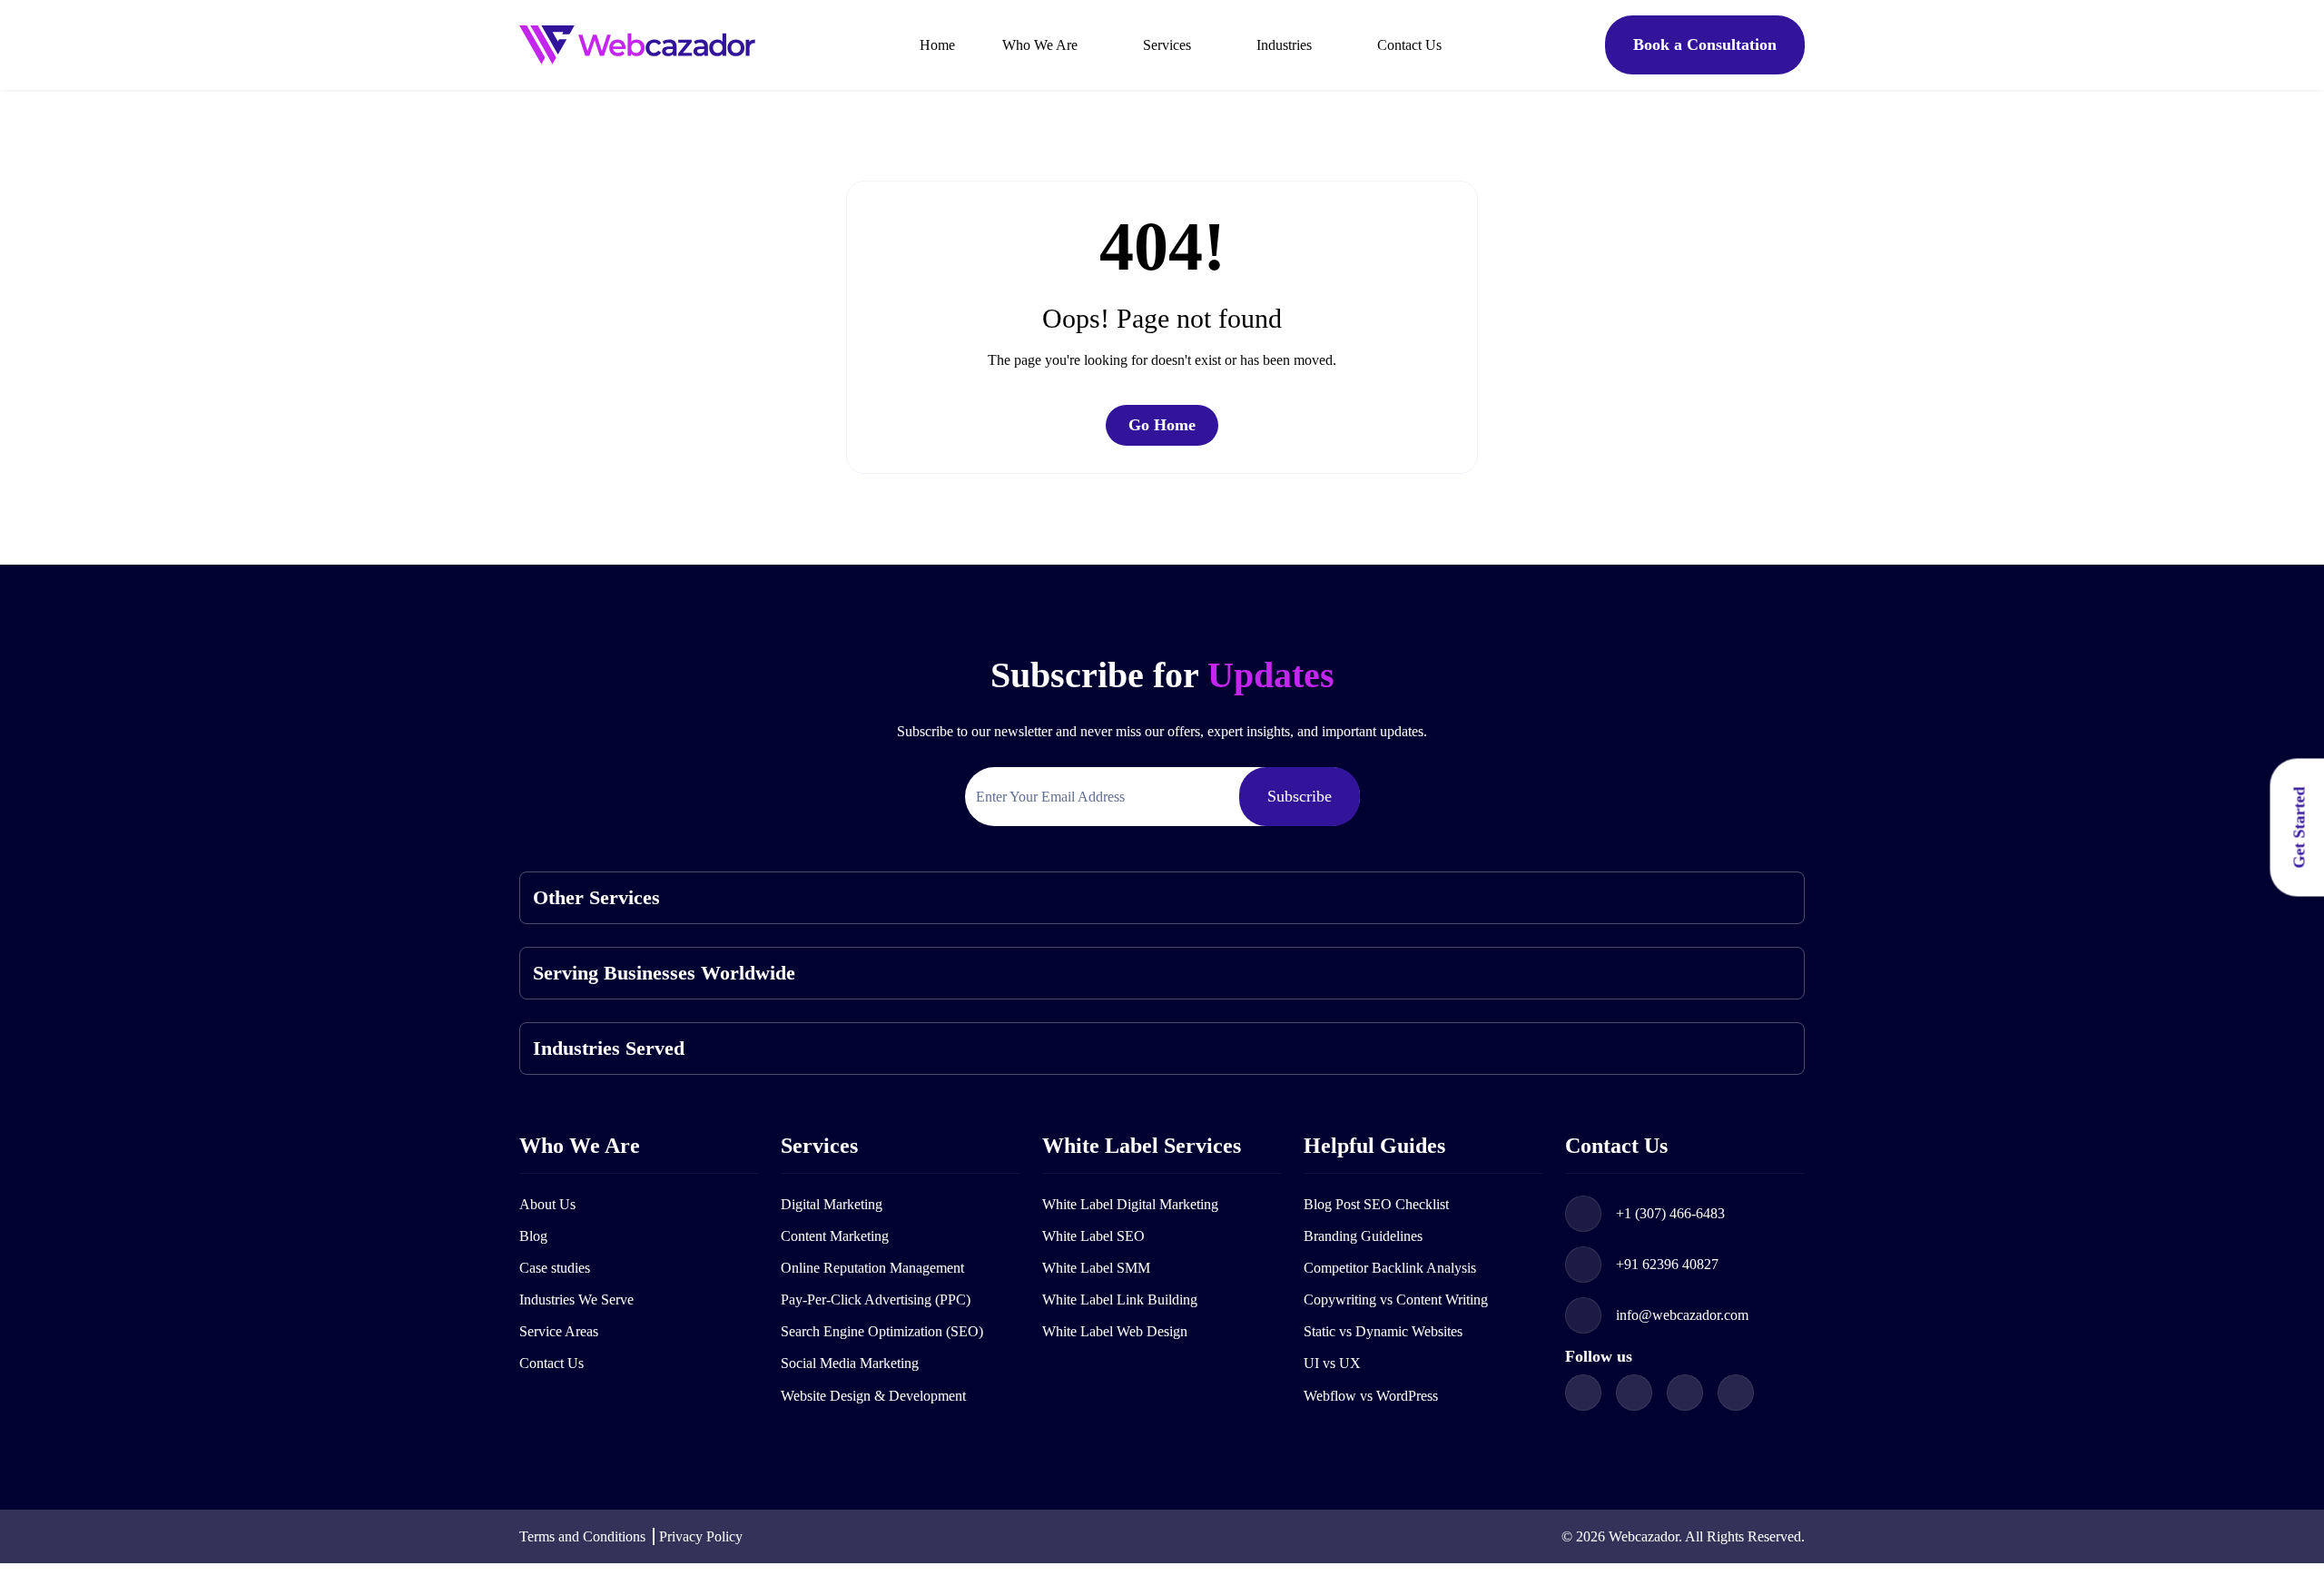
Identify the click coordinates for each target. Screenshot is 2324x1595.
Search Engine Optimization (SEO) (882, 1331)
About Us (547, 1204)
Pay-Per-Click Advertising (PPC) (876, 1300)
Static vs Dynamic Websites (1383, 1331)
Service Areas (559, 1331)
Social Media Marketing (850, 1363)
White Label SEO (1093, 1236)
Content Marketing (835, 1236)
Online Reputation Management (872, 1268)
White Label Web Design (1115, 1331)
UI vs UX (1332, 1363)
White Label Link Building (1120, 1300)
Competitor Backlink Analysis (1390, 1268)
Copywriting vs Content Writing (1396, 1300)
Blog (533, 1236)
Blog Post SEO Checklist (1376, 1204)
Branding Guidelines (1363, 1236)
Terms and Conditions (582, 1536)
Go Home (1162, 425)
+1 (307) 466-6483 (1670, 1213)
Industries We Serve (576, 1300)
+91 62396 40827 (1667, 1264)
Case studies (555, 1268)
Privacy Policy (701, 1536)
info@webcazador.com (1682, 1315)
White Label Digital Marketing (1130, 1204)
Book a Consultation (1705, 44)
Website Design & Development (873, 1396)
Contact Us (551, 1363)
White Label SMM (1096, 1268)
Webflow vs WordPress (1371, 1396)
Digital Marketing (832, 1204)
